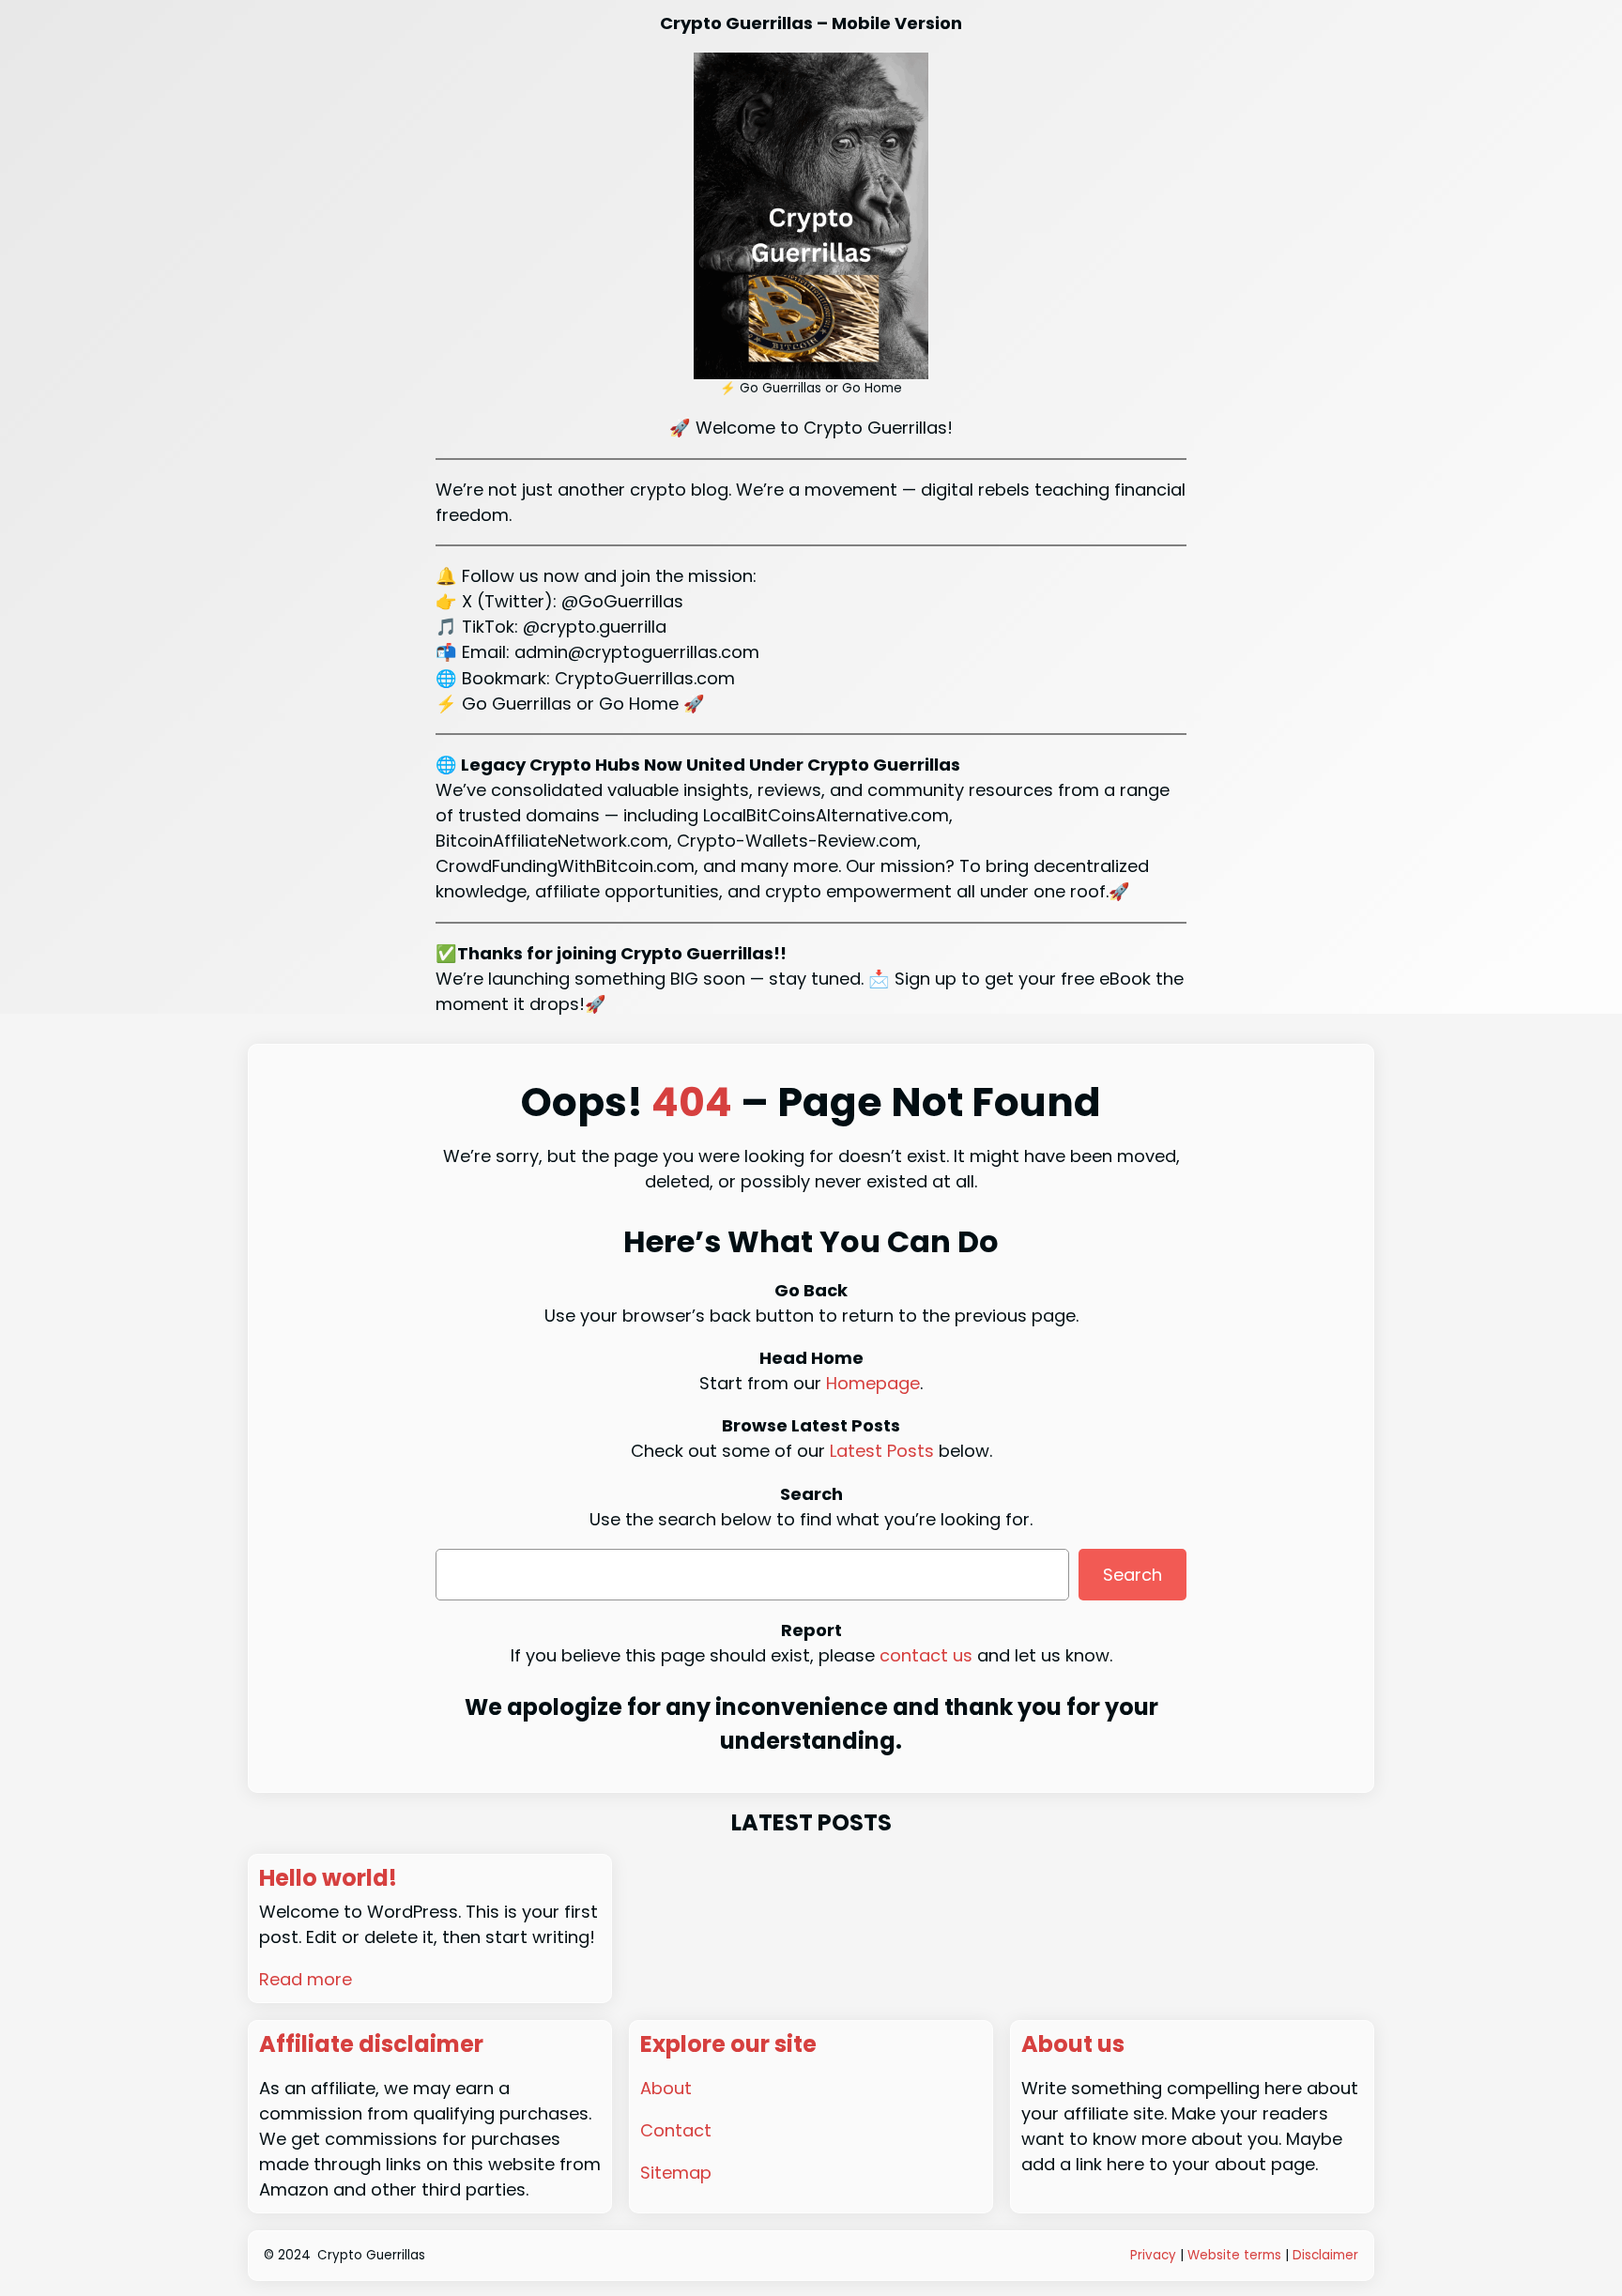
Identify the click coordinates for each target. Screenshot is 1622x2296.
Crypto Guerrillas (371, 2255)
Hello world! (328, 1879)
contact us (926, 1655)
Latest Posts (882, 1451)
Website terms (1234, 2255)
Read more (306, 1979)
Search (1132, 1575)
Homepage (873, 1383)
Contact (676, 2130)
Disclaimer (1325, 2255)
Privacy (1153, 2255)
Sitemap (676, 2173)
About (666, 2088)
